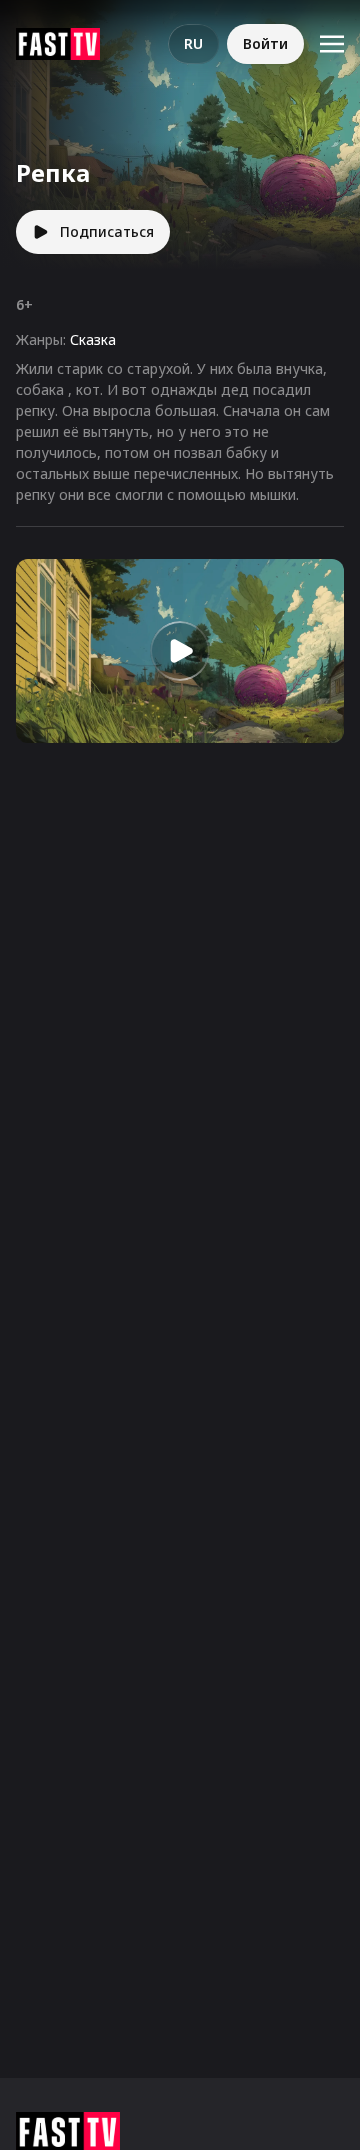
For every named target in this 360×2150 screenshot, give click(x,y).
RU (193, 43)
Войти (265, 43)
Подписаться (107, 231)
